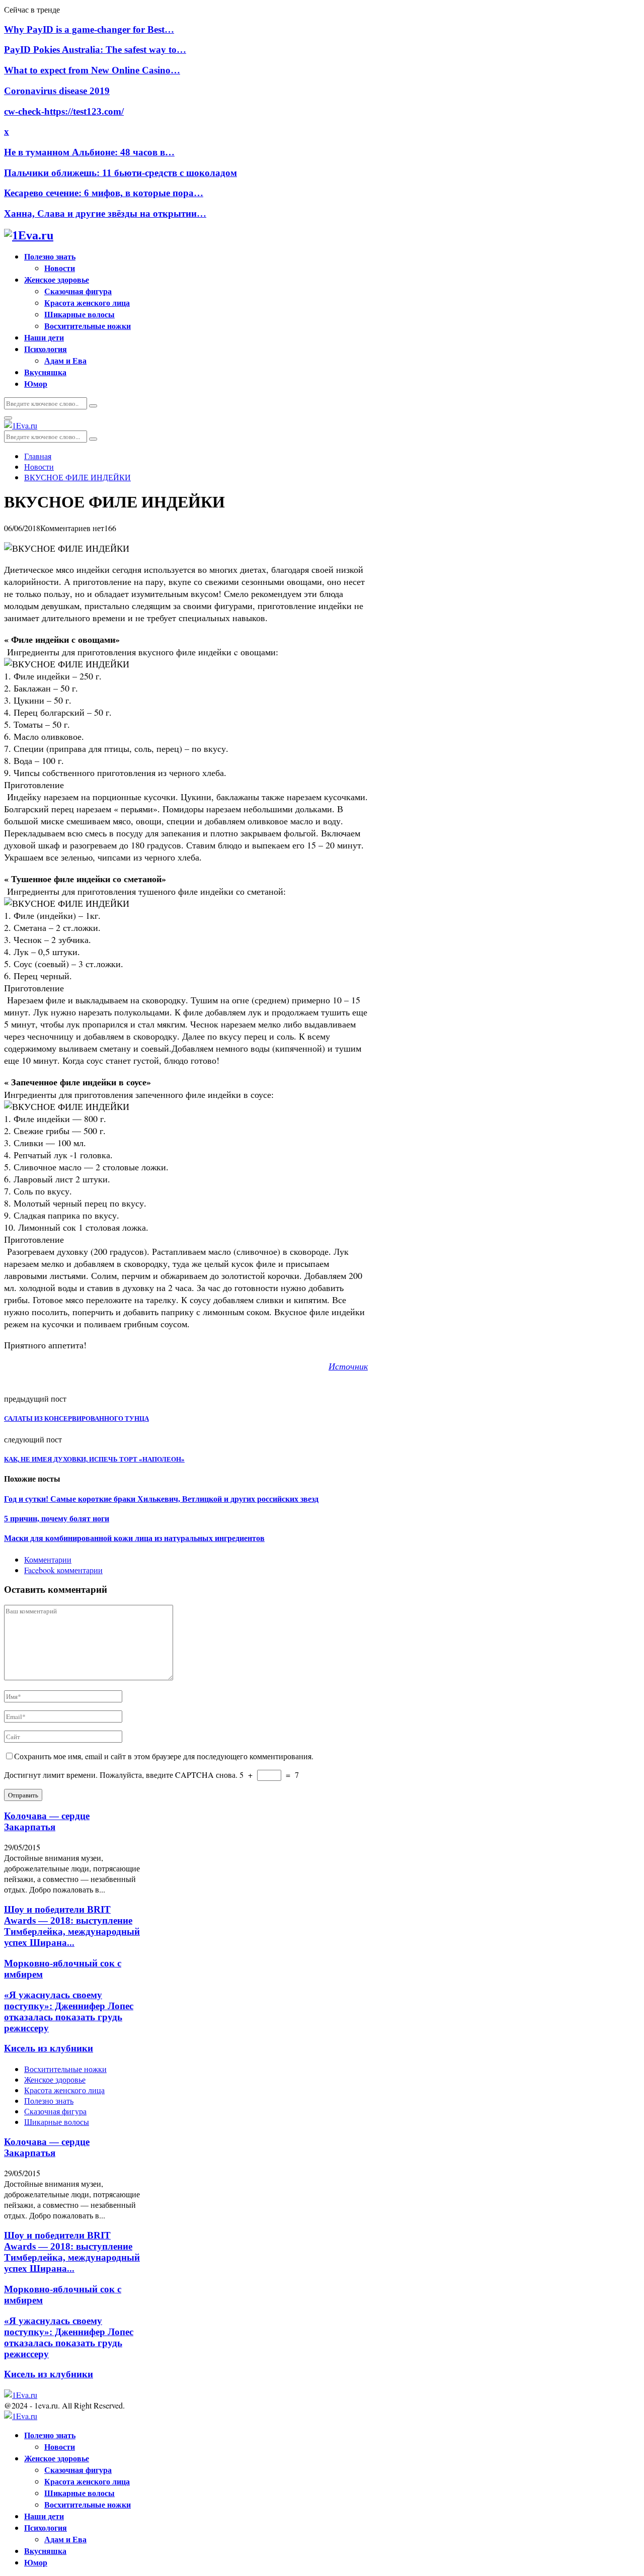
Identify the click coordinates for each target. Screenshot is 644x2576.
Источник (348, 1366)
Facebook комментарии (63, 1570)
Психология (46, 349)
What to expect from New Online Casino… (92, 70)
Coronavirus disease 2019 (57, 91)
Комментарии (48, 1559)
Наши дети (44, 337)
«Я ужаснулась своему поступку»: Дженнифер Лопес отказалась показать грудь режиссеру (69, 2011)
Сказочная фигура (78, 291)
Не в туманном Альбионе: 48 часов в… (89, 152)
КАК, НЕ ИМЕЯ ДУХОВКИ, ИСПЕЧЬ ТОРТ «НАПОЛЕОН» (94, 1459)
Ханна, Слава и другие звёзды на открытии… (105, 213)
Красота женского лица (87, 303)
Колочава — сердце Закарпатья (47, 1821)
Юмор (36, 383)
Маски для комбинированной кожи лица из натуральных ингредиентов (134, 1538)
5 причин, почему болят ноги (57, 1519)
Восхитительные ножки (88, 326)
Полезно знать (50, 256)
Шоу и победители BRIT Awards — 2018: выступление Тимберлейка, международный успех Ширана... (72, 1926)
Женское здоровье (57, 279)
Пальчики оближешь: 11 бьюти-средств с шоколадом (120, 173)
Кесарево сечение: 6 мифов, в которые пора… (104, 193)
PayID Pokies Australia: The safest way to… (95, 50)
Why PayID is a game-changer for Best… (89, 29)
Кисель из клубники (49, 2048)
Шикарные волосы (79, 314)
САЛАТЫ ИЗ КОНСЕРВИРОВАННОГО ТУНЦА (76, 1419)
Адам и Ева (65, 360)
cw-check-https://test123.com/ (64, 111)
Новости (60, 268)
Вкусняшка (45, 372)
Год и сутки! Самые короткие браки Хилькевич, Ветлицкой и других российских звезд (161, 1499)
